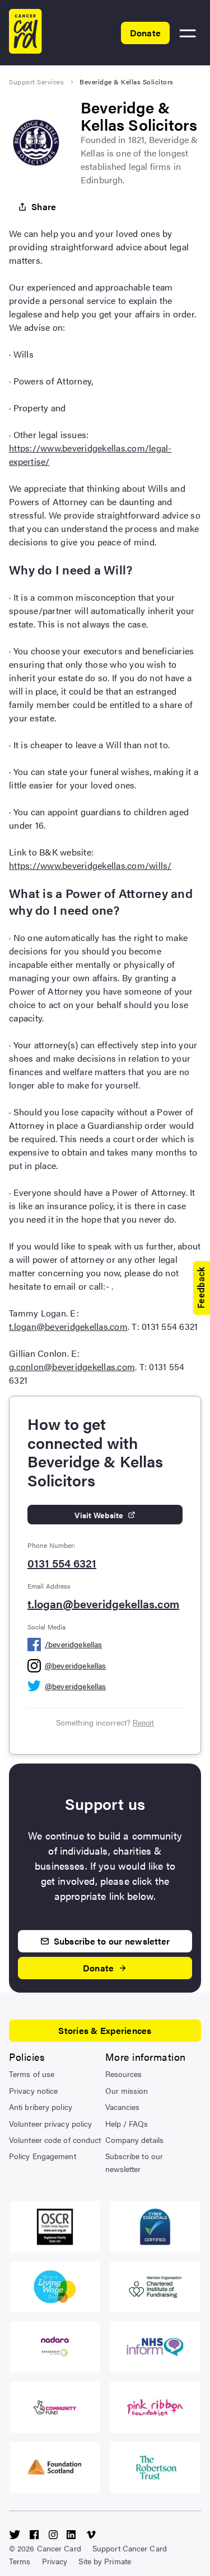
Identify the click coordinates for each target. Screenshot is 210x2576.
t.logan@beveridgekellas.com (68, 1326)
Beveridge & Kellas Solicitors (127, 82)
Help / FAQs (127, 2123)
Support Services (36, 82)
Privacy (55, 2561)
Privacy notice (33, 2090)
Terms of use (32, 2074)
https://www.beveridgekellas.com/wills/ (90, 865)
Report (143, 1723)
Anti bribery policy (41, 2107)
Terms (20, 2561)
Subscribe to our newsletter (134, 2162)
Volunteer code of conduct (55, 2140)
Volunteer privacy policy (50, 2123)
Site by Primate (105, 2561)
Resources (124, 2074)
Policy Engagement (43, 2156)
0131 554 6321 (62, 1563)
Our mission (127, 2090)
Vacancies (123, 2107)
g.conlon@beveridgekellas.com (72, 1367)
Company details (135, 2140)
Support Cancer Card (130, 2548)
